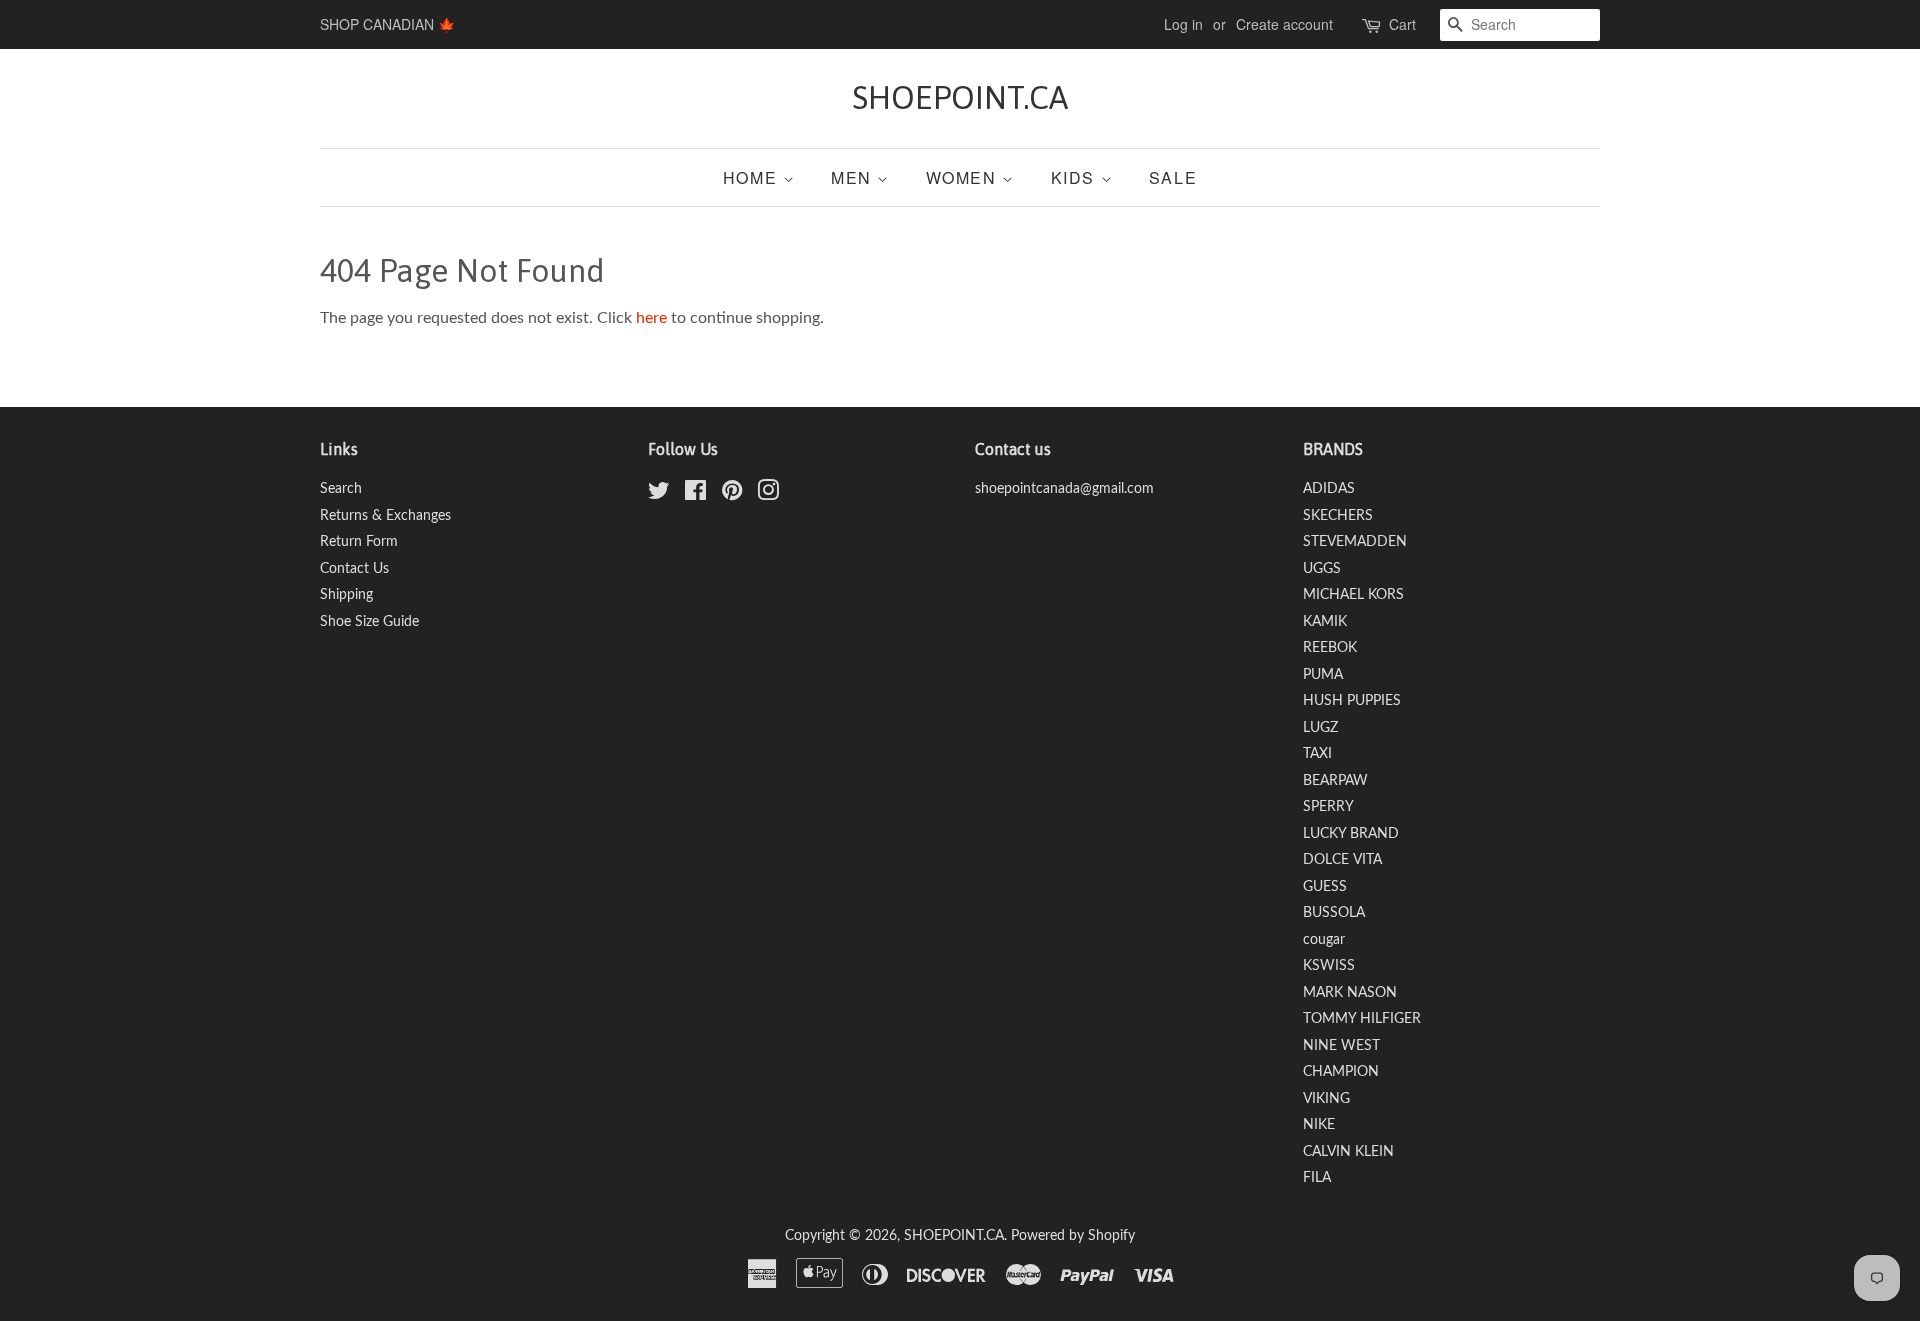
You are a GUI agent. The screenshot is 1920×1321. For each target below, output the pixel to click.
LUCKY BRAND (1351, 834)
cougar (1324, 940)
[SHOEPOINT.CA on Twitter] (659, 495)
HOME (753, 177)
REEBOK (1330, 648)
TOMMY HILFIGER (1362, 1019)
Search (341, 489)
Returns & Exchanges (385, 516)
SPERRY (1328, 807)
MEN (854, 177)
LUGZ (1320, 728)
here (651, 318)
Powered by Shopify (1073, 1236)
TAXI (1317, 754)
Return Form (359, 542)
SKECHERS (1338, 516)
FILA (1317, 1178)
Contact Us (354, 569)
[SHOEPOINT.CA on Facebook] (695, 495)
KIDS (1076, 177)
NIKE (1319, 1125)
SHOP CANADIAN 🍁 (387, 24)
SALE (1173, 177)
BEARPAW (1335, 781)
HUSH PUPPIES (1352, 701)
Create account (1284, 24)
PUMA (1323, 675)
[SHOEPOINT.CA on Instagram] (768, 495)
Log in (1183, 24)
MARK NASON (1350, 993)
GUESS (1325, 887)
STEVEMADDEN (1355, 542)
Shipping (346, 595)
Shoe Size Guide (369, 622)
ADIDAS (1329, 489)
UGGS (1322, 569)
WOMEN (964, 177)
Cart (1402, 24)
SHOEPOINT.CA (960, 97)
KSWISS (1329, 966)
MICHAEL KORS (1353, 595)
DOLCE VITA (1342, 860)
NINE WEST (1341, 1046)
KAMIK (1325, 622)
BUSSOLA (1334, 913)
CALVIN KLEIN (1348, 1152)
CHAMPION (1341, 1072)
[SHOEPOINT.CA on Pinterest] (732, 495)
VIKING (1326, 1099)
